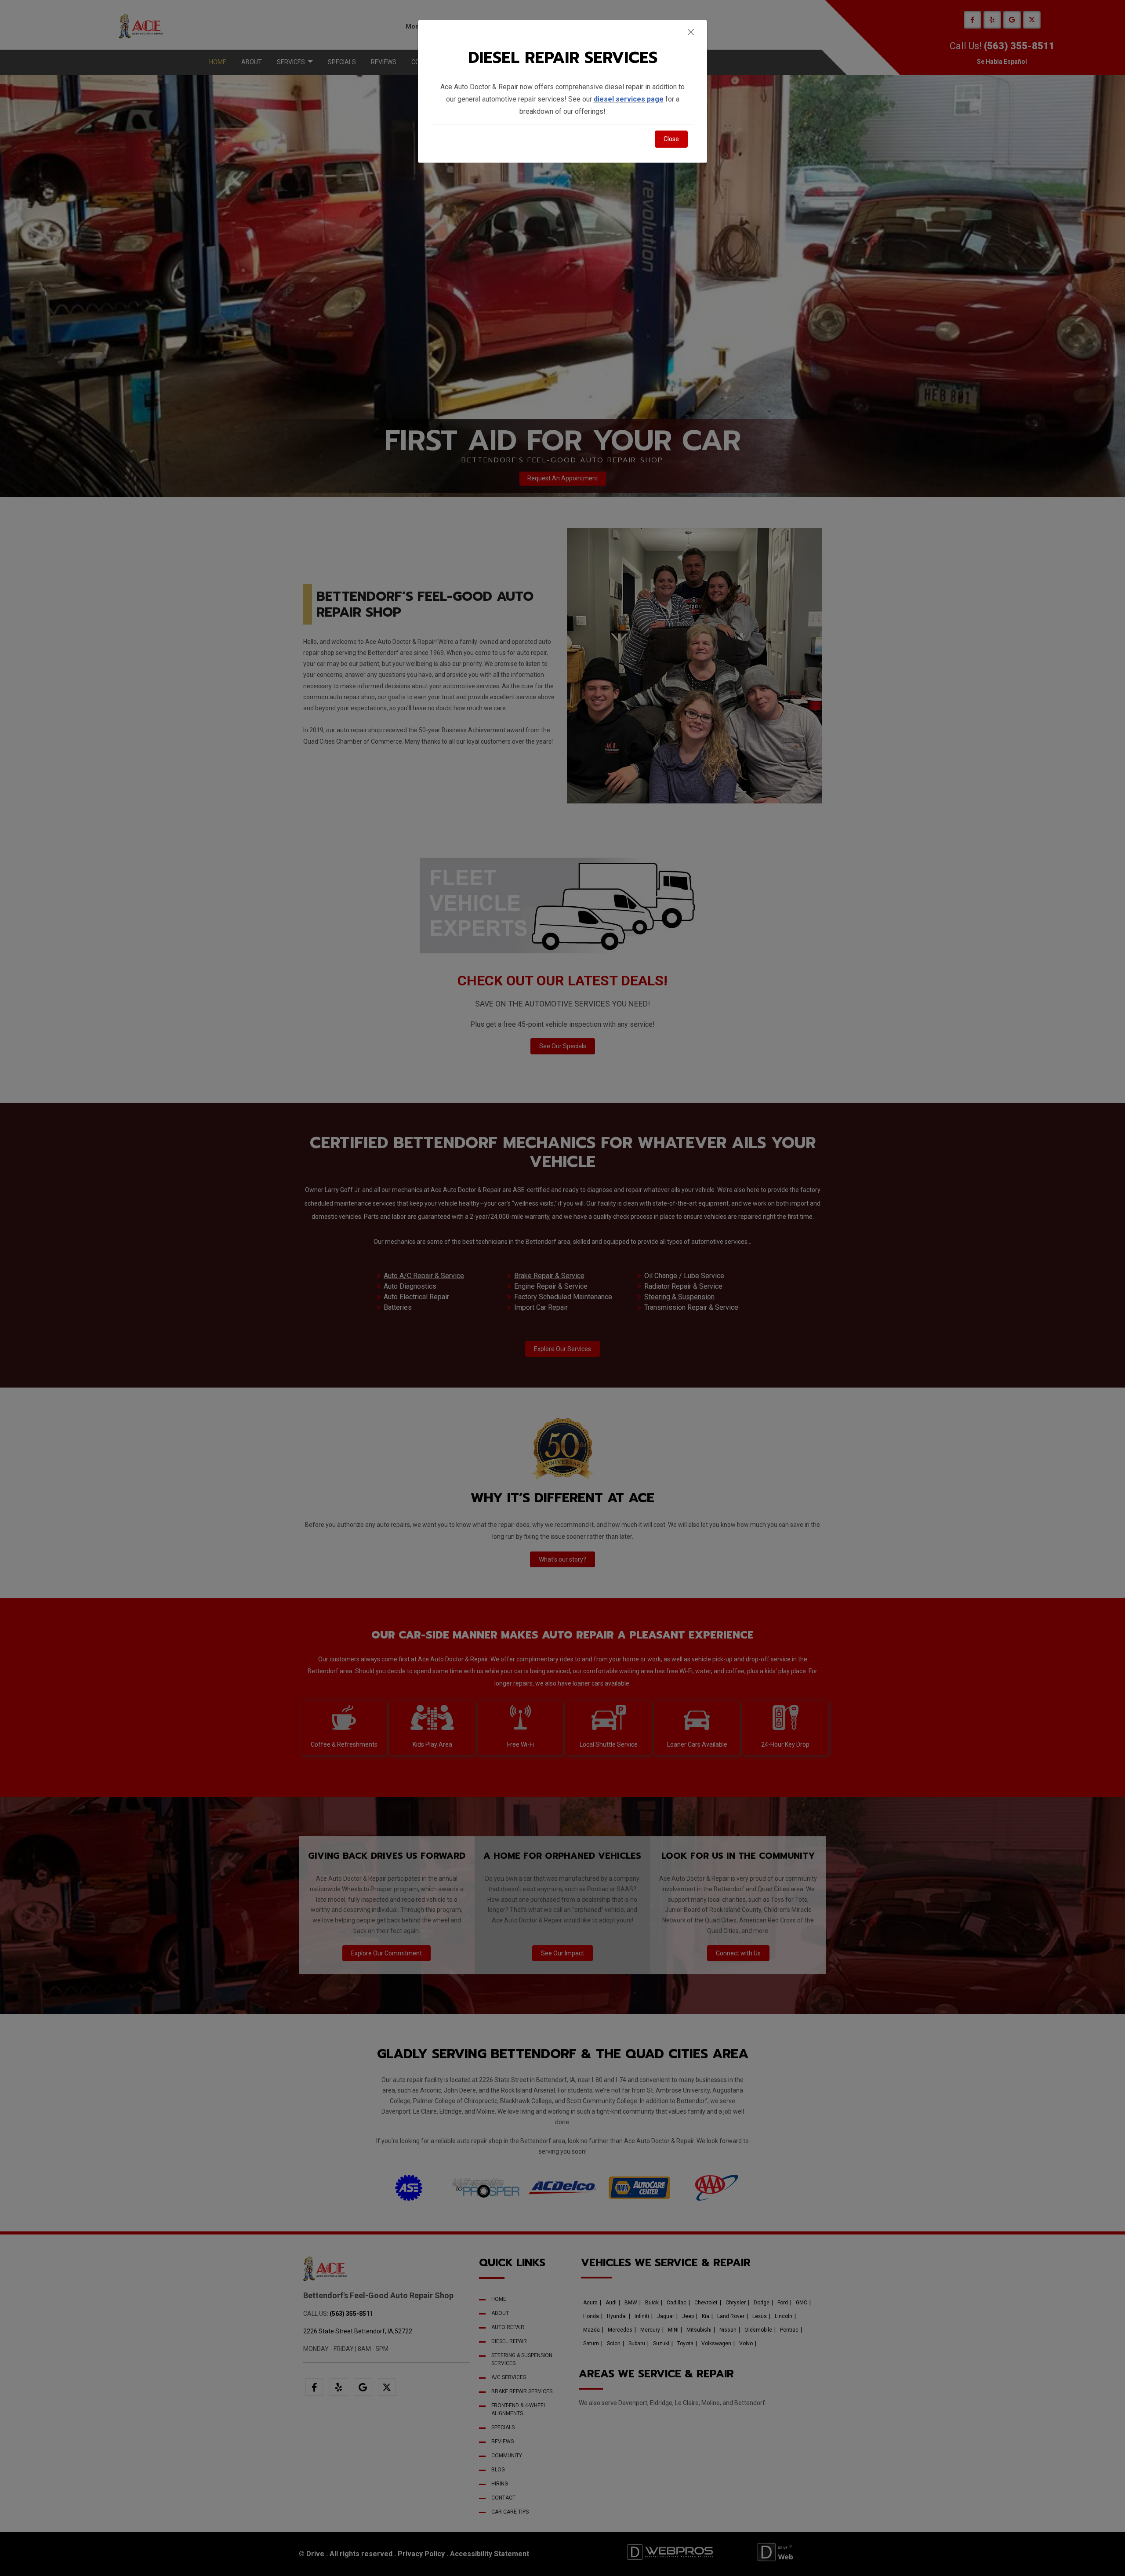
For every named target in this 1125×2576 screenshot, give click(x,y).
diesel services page (629, 99)
